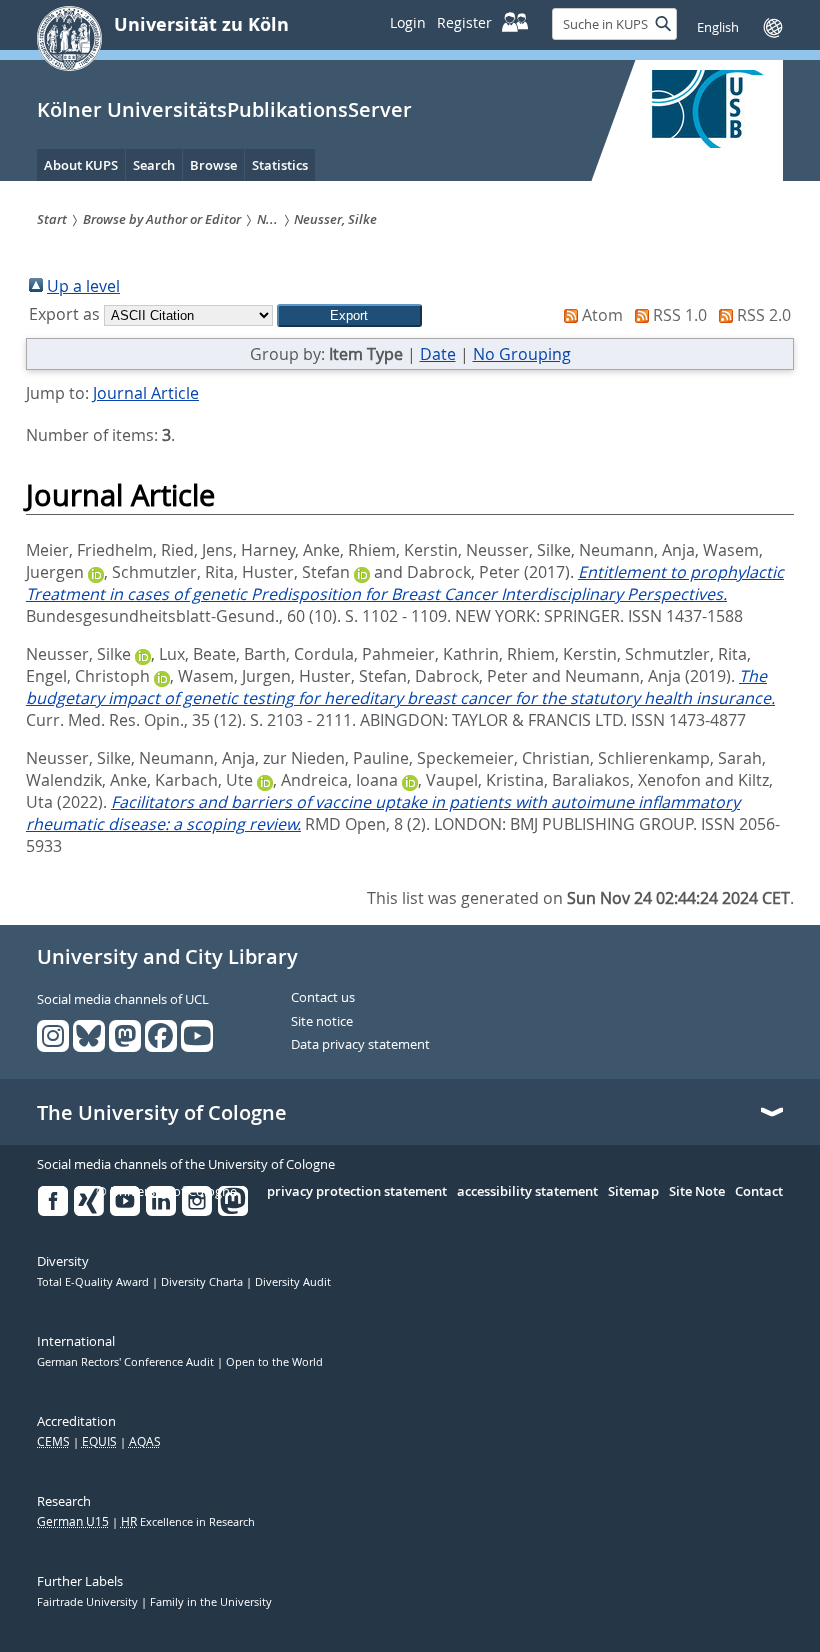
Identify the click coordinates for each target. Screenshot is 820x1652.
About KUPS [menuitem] (81, 165)
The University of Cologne (162, 1113)
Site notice (322, 1022)
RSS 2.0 (764, 315)
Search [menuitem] (154, 165)
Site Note (697, 1192)
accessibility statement (527, 1192)
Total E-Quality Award (94, 1282)
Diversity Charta (203, 1282)
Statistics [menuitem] (280, 165)
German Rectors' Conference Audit (127, 1362)
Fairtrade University (89, 1602)
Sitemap (633, 1192)
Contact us (323, 998)
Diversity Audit (293, 1282)
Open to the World (274, 1362)
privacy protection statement (357, 1192)
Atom (602, 315)
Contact (759, 1192)
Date (438, 354)
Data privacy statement (360, 1045)
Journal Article (146, 393)
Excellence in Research (188, 1522)
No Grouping (522, 354)
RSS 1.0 (680, 315)
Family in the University (211, 1602)
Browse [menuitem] (213, 165)
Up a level (83, 286)
